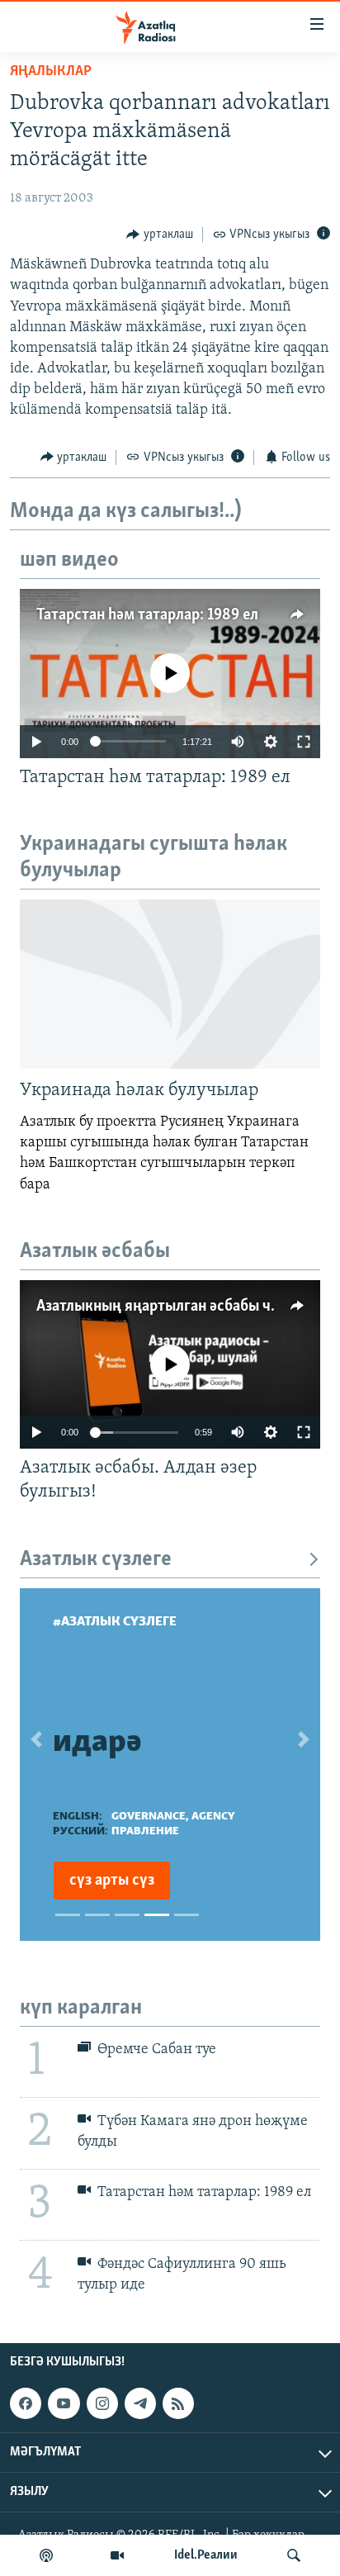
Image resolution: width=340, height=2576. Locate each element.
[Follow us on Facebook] (26, 2403)
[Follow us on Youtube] (64, 2403)
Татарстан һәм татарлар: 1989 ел (147, 615)
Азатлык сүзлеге (96, 1560)
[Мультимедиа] (117, 2555)
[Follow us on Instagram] (102, 2403)
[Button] (160, 235)
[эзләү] (294, 2555)
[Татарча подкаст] (46, 2555)
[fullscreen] (304, 742)
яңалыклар (51, 72)
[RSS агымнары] (178, 2403)
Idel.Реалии (206, 2555)
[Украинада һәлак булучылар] (170, 984)
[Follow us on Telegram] (140, 2403)
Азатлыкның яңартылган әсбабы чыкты (172, 1307)
